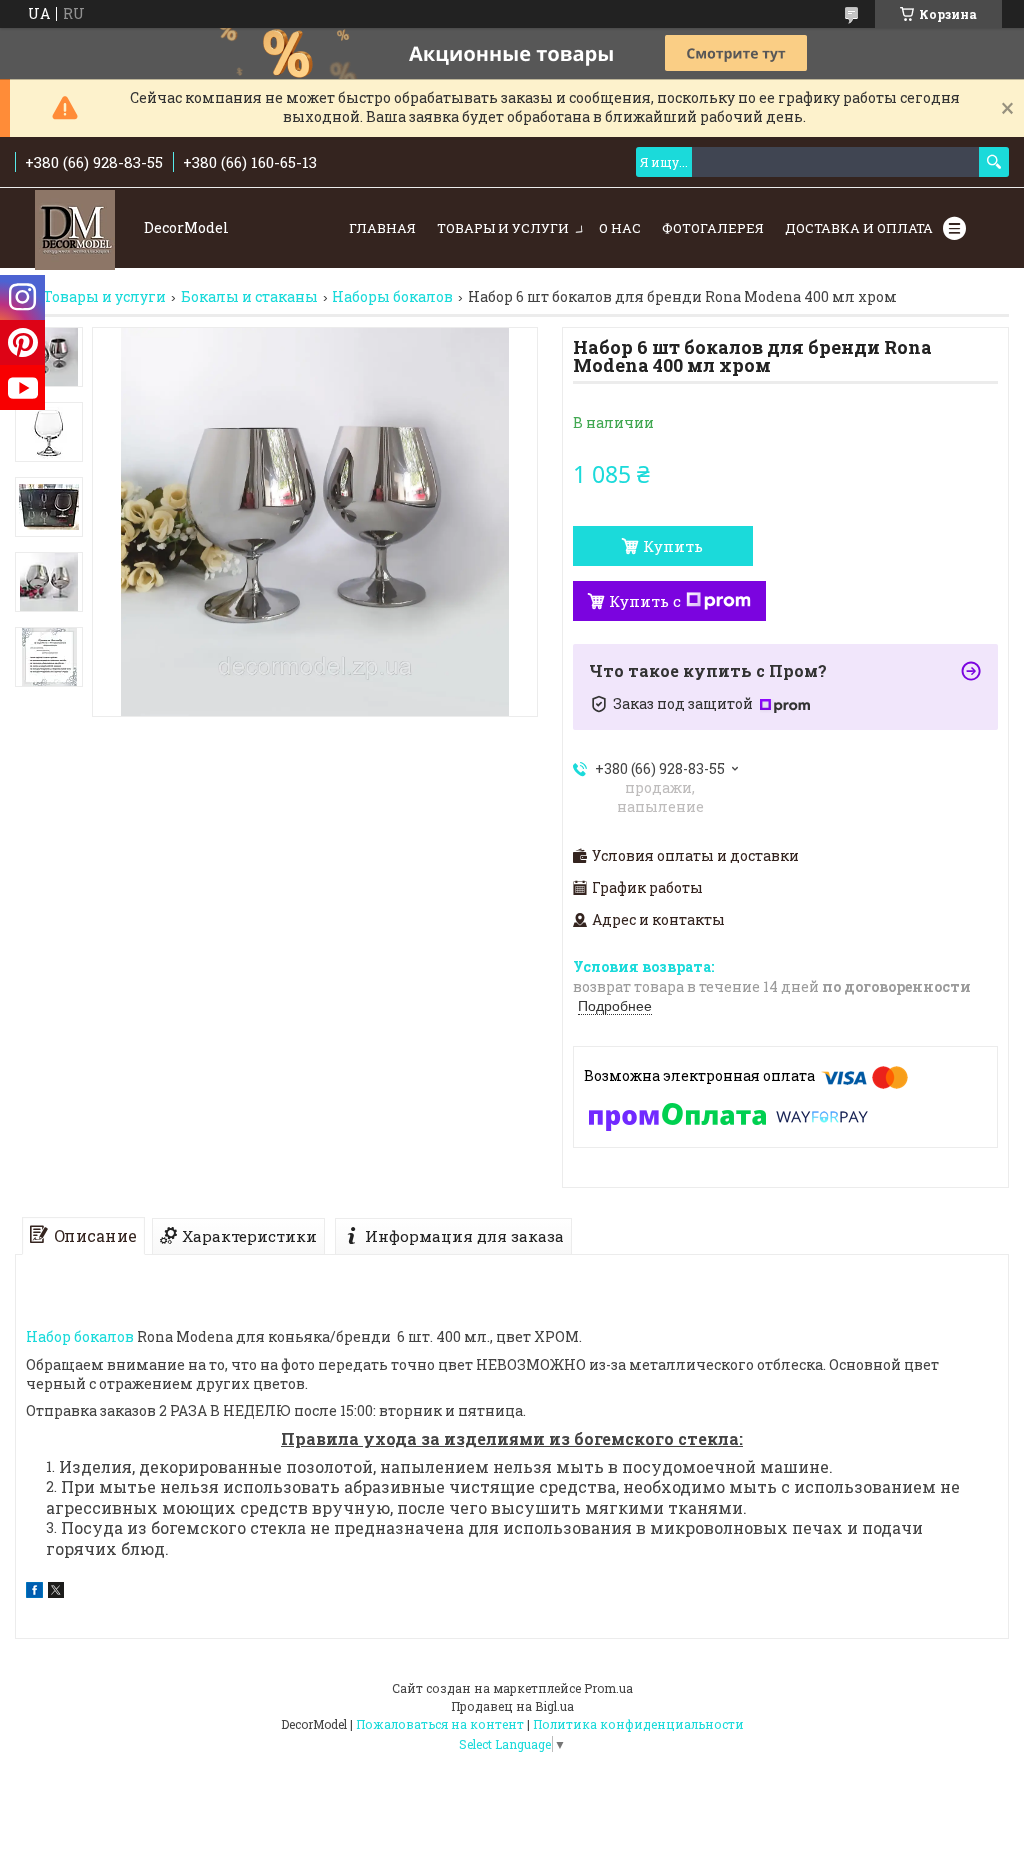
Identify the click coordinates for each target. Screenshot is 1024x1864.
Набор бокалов (80, 1336)
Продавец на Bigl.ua (512, 1706)
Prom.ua (608, 1688)
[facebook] (34, 1592)
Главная (382, 228)
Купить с (645, 601)
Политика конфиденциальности (638, 1724)
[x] (56, 1592)
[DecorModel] (75, 228)
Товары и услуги (503, 228)
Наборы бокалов (392, 297)
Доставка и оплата (859, 228)
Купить (673, 546)
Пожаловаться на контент (440, 1724)
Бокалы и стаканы (249, 297)
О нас (620, 228)
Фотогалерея (713, 228)
